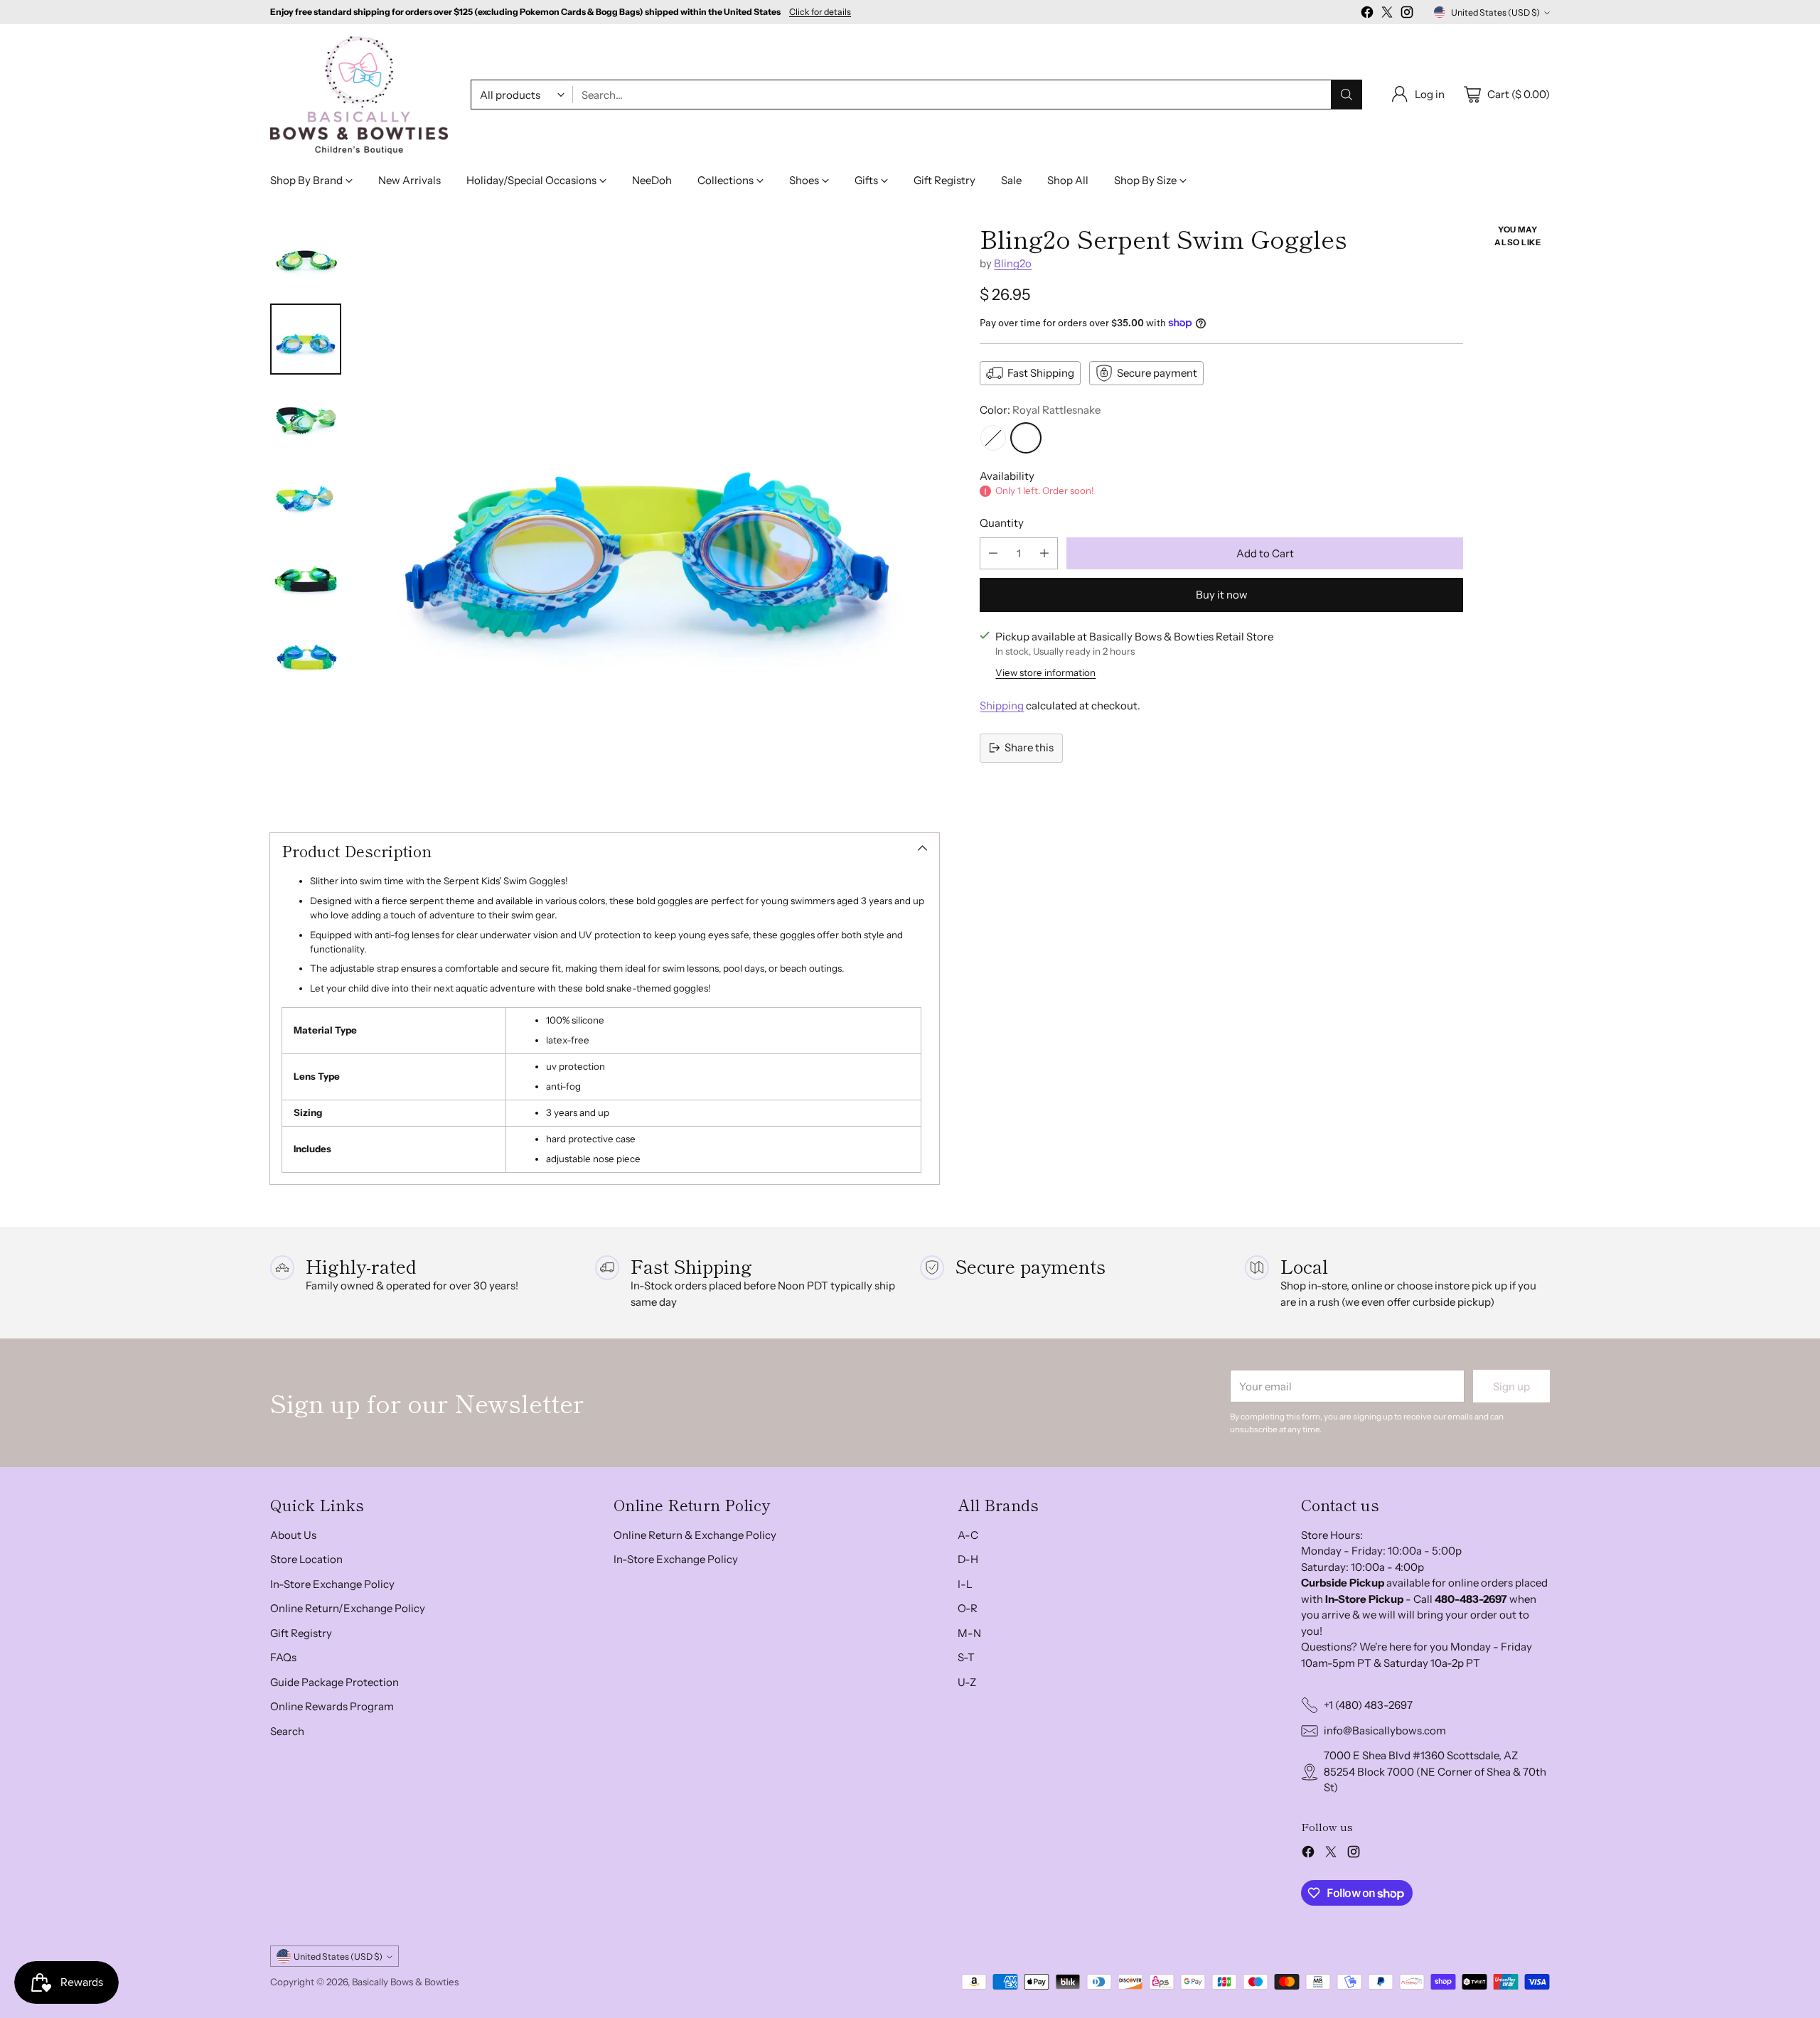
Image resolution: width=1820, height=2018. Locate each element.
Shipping (1002, 705)
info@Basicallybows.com (1385, 1730)
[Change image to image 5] (306, 578)
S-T (966, 1657)
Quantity (1002, 523)
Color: (1040, 410)
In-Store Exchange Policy (332, 1584)
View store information (1045, 672)
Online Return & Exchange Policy (695, 1535)
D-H (968, 1559)
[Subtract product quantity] (993, 553)
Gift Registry (301, 1633)
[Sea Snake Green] (993, 438)
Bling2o (1013, 263)
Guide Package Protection (334, 1682)
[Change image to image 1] (306, 259)
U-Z (967, 1682)
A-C (968, 1535)
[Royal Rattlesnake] (1026, 438)
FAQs (283, 1657)
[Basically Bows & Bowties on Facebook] (1367, 15)
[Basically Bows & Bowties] (359, 95)
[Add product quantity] (1044, 553)
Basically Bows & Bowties (405, 1982)
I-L (965, 1584)
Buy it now (1222, 595)
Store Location (306, 1559)
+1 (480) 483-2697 (1368, 1705)
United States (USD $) (1495, 12)
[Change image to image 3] (306, 419)
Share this (1029, 747)
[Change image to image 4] (306, 498)
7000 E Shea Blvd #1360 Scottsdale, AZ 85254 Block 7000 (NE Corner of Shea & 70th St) (1435, 1771)
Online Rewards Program (332, 1706)
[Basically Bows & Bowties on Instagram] (1407, 15)
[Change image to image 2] (306, 339)
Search (287, 1731)
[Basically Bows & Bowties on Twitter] (1387, 15)
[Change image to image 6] (306, 658)
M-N (969, 1633)
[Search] (1347, 95)
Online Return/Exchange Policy (348, 1608)
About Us (293, 1535)
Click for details (820, 12)
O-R (968, 1608)
